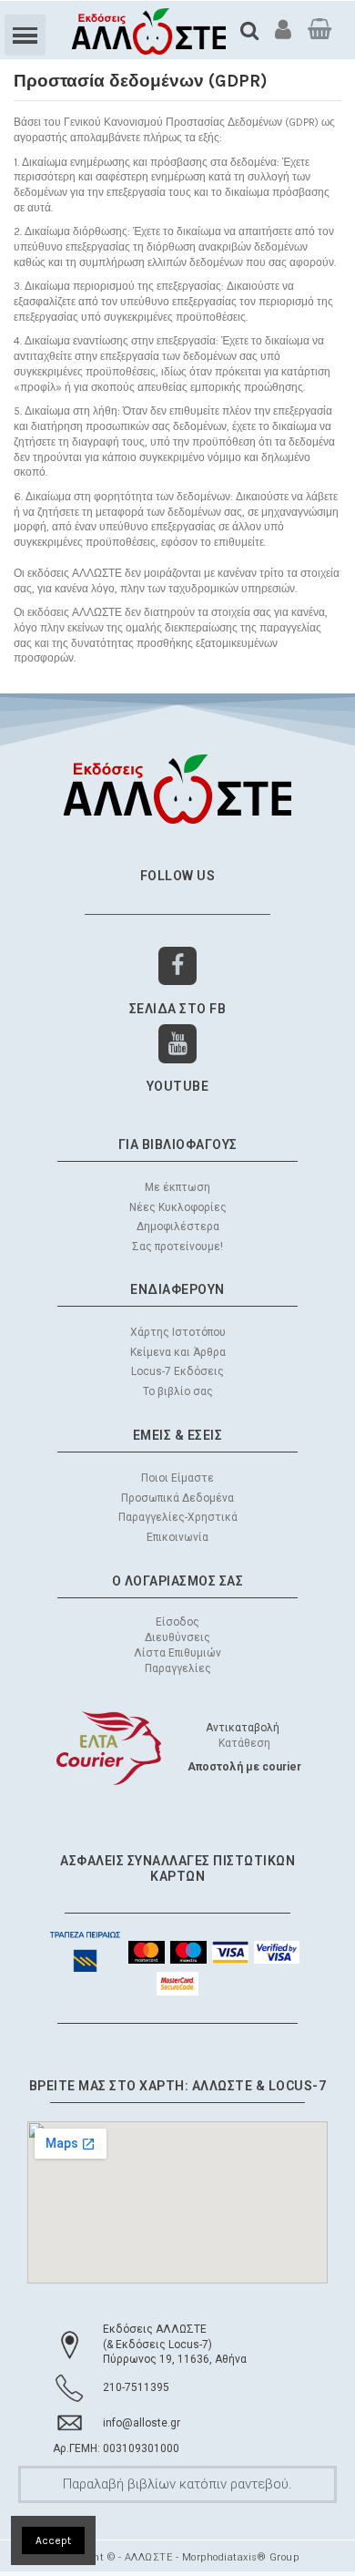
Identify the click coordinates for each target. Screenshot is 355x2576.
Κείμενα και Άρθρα (178, 1352)
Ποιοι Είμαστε (177, 1478)
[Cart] (319, 29)
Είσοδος (177, 1622)
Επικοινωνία (177, 1537)
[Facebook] (178, 966)
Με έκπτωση (177, 1187)
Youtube (178, 1086)
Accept (53, 2540)
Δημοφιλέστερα (178, 1226)
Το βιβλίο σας (178, 1391)
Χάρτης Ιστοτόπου (178, 1332)
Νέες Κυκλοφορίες (178, 1207)
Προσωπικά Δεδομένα (177, 1498)
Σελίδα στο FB (178, 1009)
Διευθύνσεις (177, 1637)
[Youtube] (178, 1044)
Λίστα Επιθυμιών (177, 1653)
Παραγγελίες (178, 1668)
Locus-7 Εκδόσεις (177, 1371)
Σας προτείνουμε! (177, 1247)
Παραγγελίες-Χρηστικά (178, 1517)
